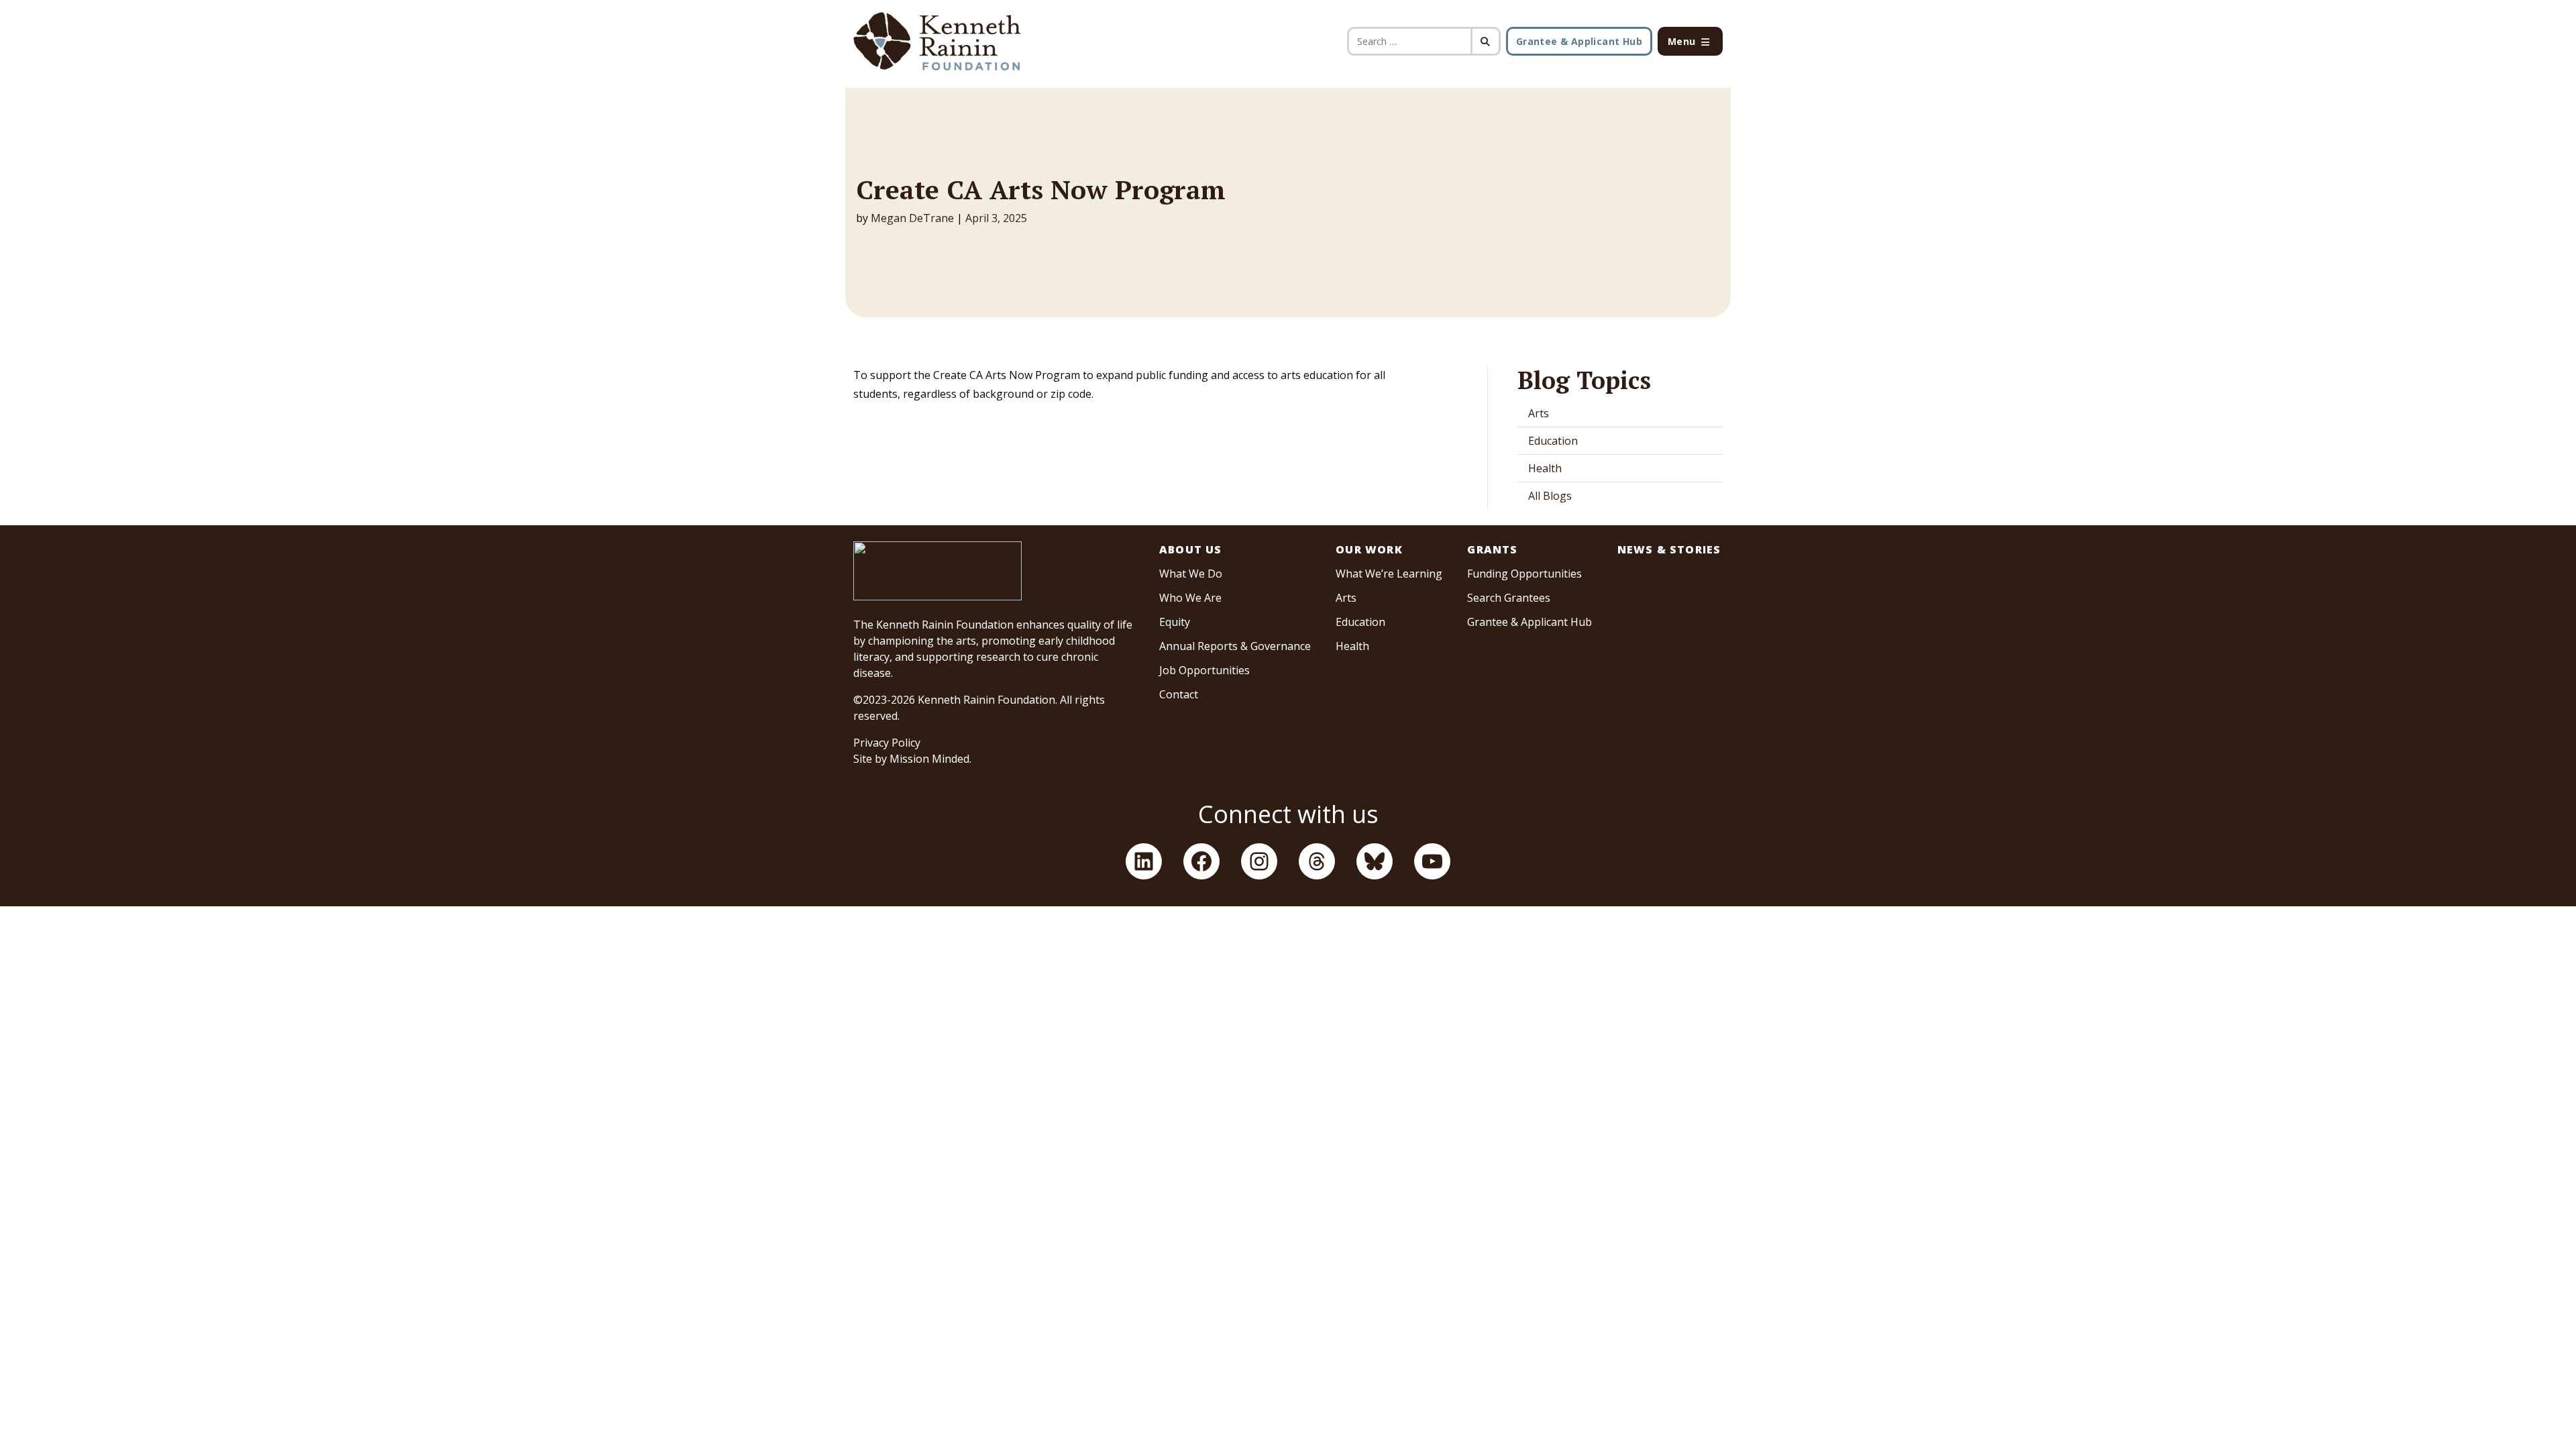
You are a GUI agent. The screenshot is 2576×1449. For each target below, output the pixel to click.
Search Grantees (1509, 598)
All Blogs (1550, 496)
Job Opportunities (1204, 670)
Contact (1179, 694)
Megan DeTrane (912, 218)
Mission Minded (929, 759)
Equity (1175, 622)
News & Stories (1669, 549)
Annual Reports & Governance (1235, 646)
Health (1545, 468)
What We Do (1191, 574)
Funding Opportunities (1524, 574)
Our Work (1369, 549)
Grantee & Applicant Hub (1579, 41)
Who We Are (1190, 598)
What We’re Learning (1389, 574)
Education (1553, 441)
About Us (1191, 549)
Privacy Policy (887, 743)
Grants (1492, 549)
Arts (1539, 413)
